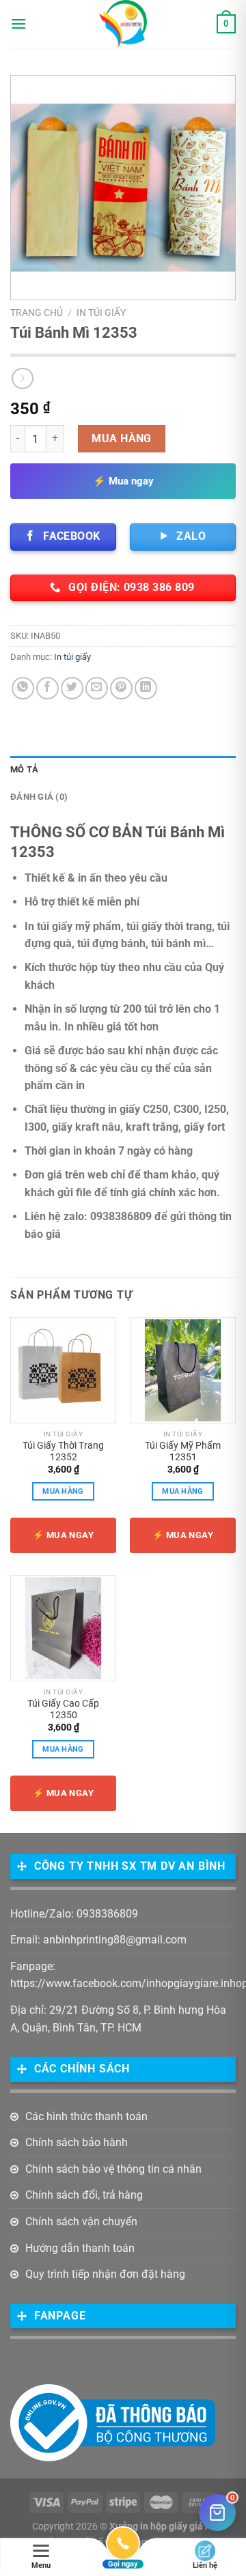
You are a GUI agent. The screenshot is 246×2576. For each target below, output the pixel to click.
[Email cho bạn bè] (97, 688)
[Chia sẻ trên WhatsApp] (23, 688)
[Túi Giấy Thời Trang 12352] (63, 1370)
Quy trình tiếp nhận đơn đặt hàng (105, 2274)
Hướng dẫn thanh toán (80, 2248)
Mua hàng (122, 438)
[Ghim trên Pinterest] (121, 688)
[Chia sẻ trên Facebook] (47, 688)
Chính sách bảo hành (77, 2142)
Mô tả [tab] (24, 769)
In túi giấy (101, 313)
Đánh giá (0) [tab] (39, 797)
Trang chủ (37, 313)
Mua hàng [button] (63, 1491)
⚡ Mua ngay (123, 481)
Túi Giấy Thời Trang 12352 (63, 1451)
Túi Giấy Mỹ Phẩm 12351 (183, 1451)
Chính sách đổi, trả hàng (84, 2195)
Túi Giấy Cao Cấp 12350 (63, 1709)
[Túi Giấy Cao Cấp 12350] (63, 1628)
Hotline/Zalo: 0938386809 (74, 1914)
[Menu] (18, 24)
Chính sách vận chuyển (81, 2222)
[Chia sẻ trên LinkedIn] (146, 688)
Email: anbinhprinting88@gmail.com (98, 1940)
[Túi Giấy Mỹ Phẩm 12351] (183, 1370)
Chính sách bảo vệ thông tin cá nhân (113, 2169)
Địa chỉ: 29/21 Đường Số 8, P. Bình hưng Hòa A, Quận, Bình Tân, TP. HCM (118, 2019)
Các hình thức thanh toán (86, 2116)
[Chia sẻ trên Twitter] (72, 688)
